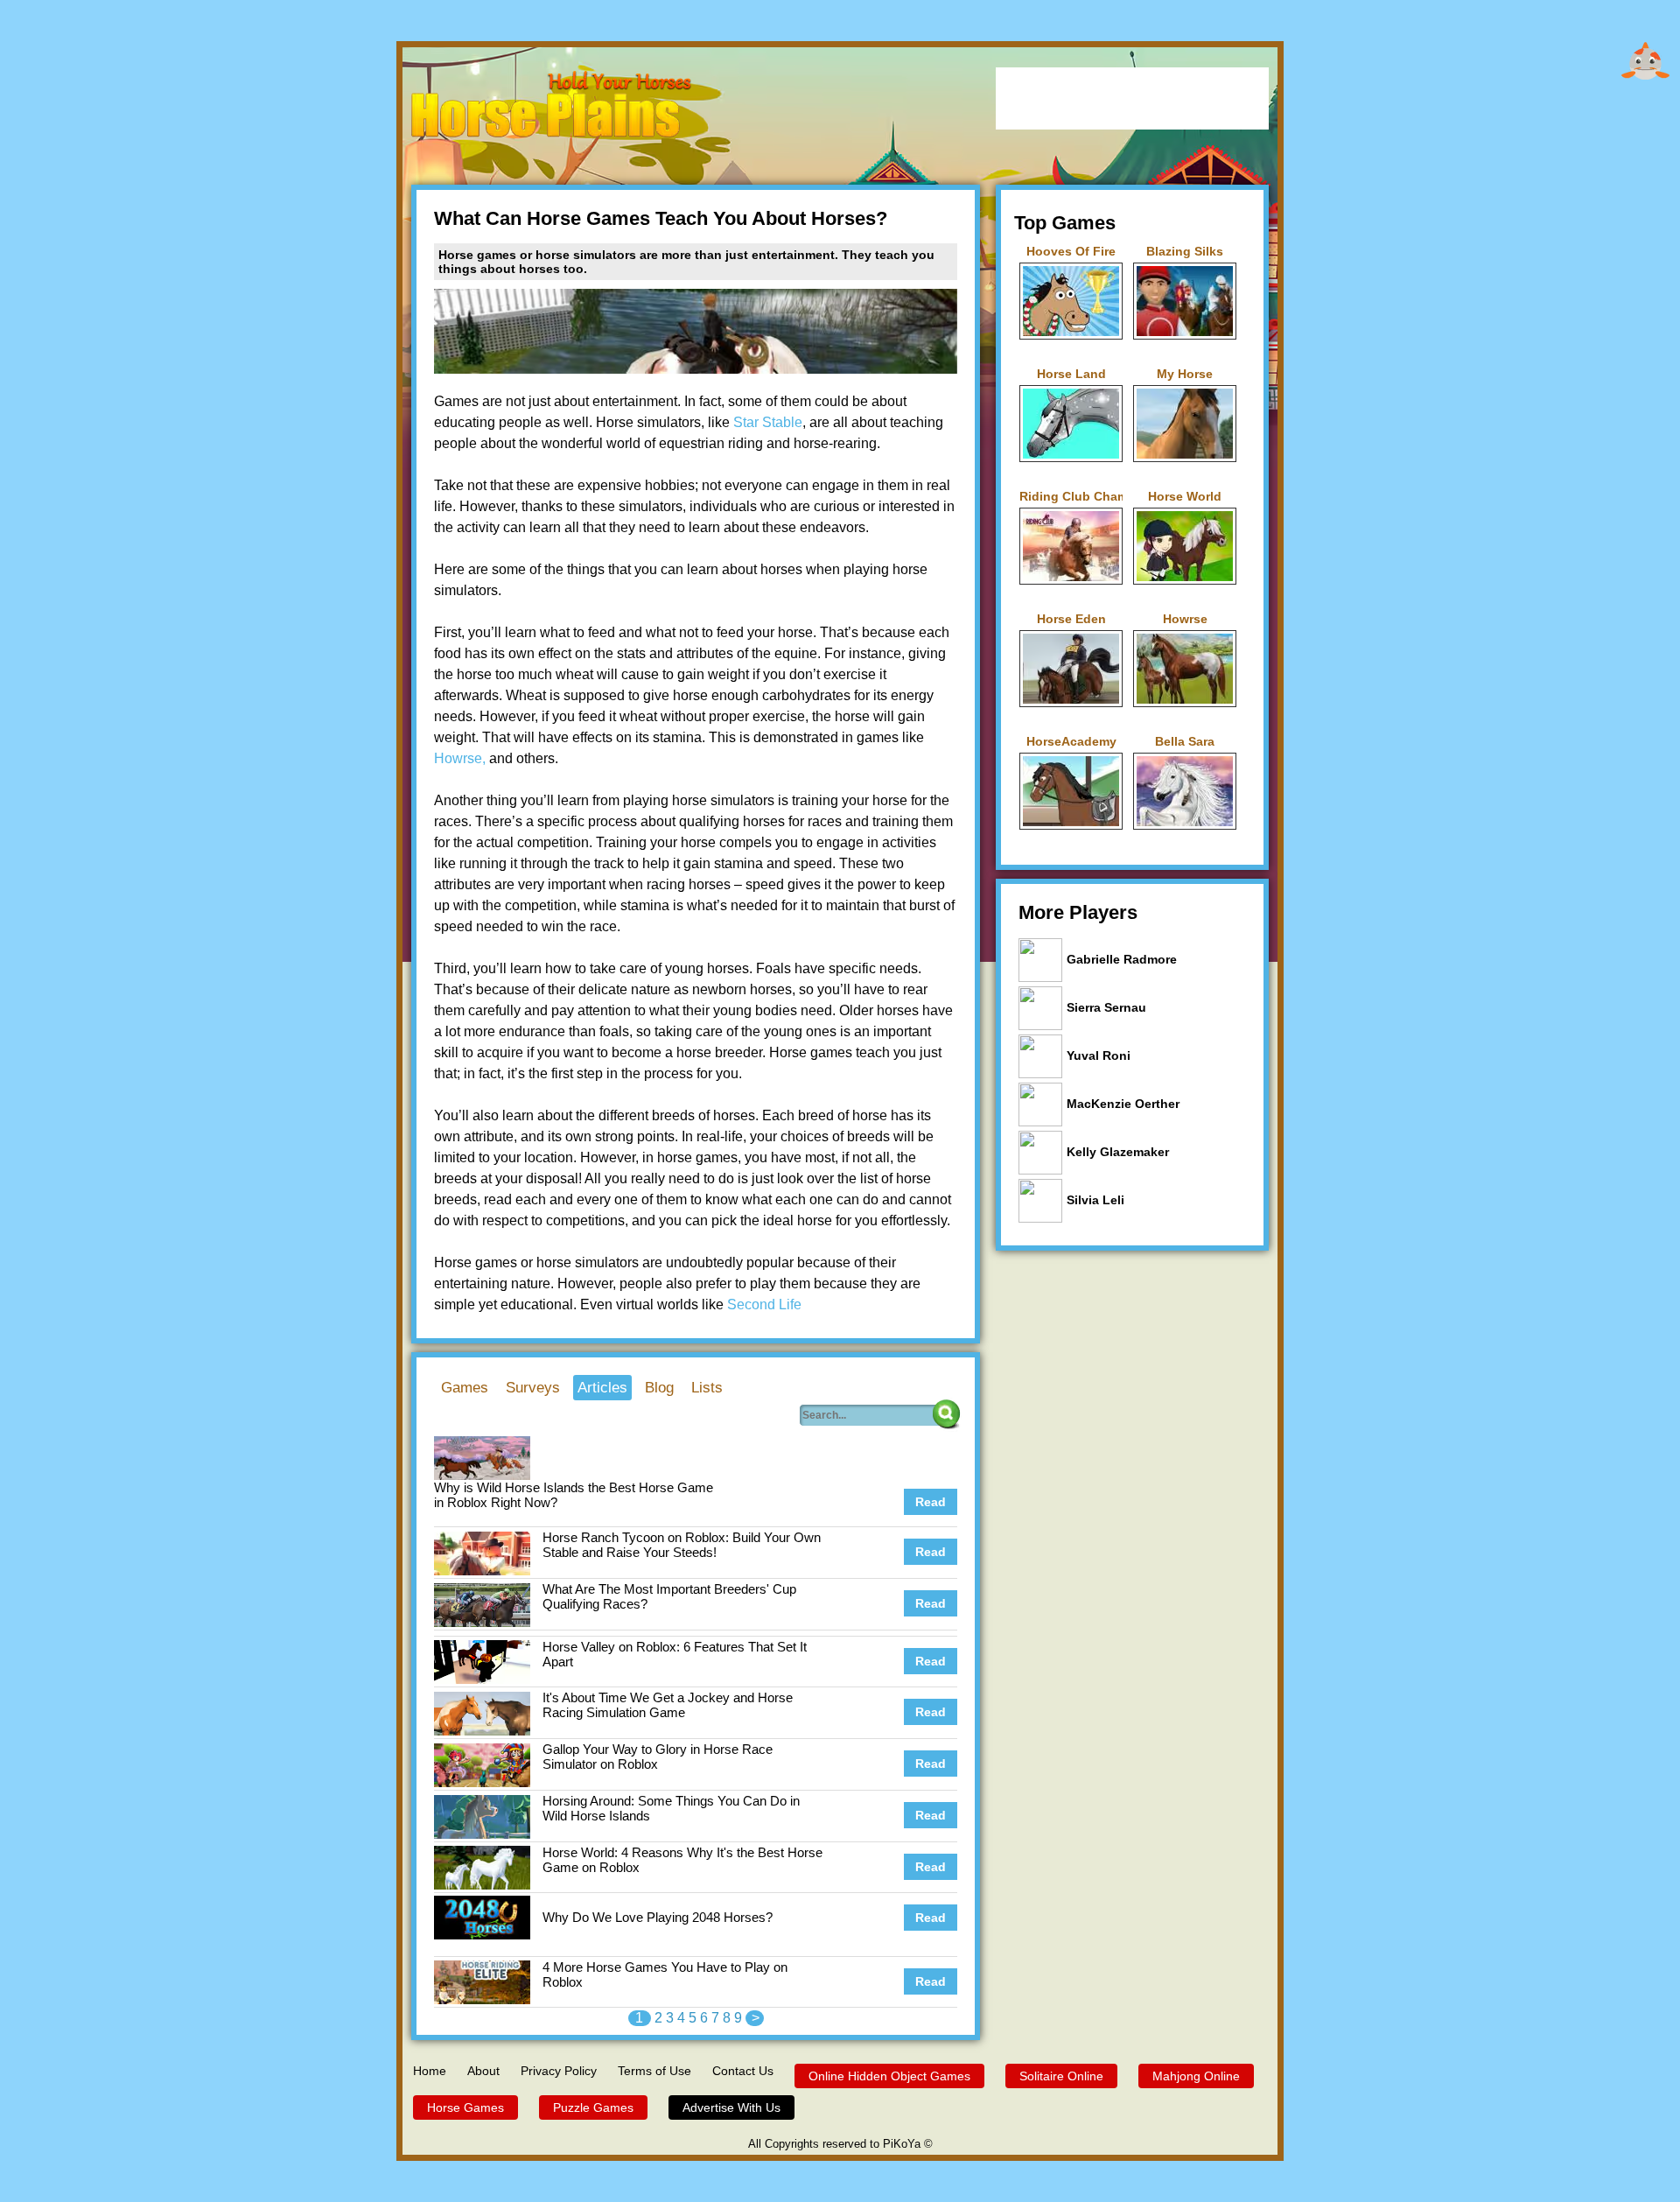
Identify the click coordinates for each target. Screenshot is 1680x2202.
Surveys (533, 1388)
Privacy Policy (559, 2071)
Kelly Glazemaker (1118, 1152)
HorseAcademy (1071, 741)
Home (430, 2071)
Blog (659, 1388)
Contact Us (743, 2071)
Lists (707, 1388)
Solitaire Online (1061, 2076)
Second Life (764, 1304)
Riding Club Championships (1071, 496)
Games (465, 1388)
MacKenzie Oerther (1123, 1104)
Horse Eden (1071, 619)
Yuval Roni (1099, 1055)
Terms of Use (654, 2071)
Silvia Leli (1095, 1200)
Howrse (1185, 619)
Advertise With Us (731, 2107)
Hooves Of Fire (1071, 251)
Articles (602, 1388)
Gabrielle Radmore (1122, 959)
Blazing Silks (1185, 251)
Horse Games (465, 2107)
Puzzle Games (593, 2107)
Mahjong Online (1196, 2076)
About (483, 2071)
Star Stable (768, 422)
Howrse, (460, 758)
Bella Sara (1185, 741)
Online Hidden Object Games (889, 2076)
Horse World (1185, 496)
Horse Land (1071, 374)
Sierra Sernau (1106, 1007)
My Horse (1185, 374)
